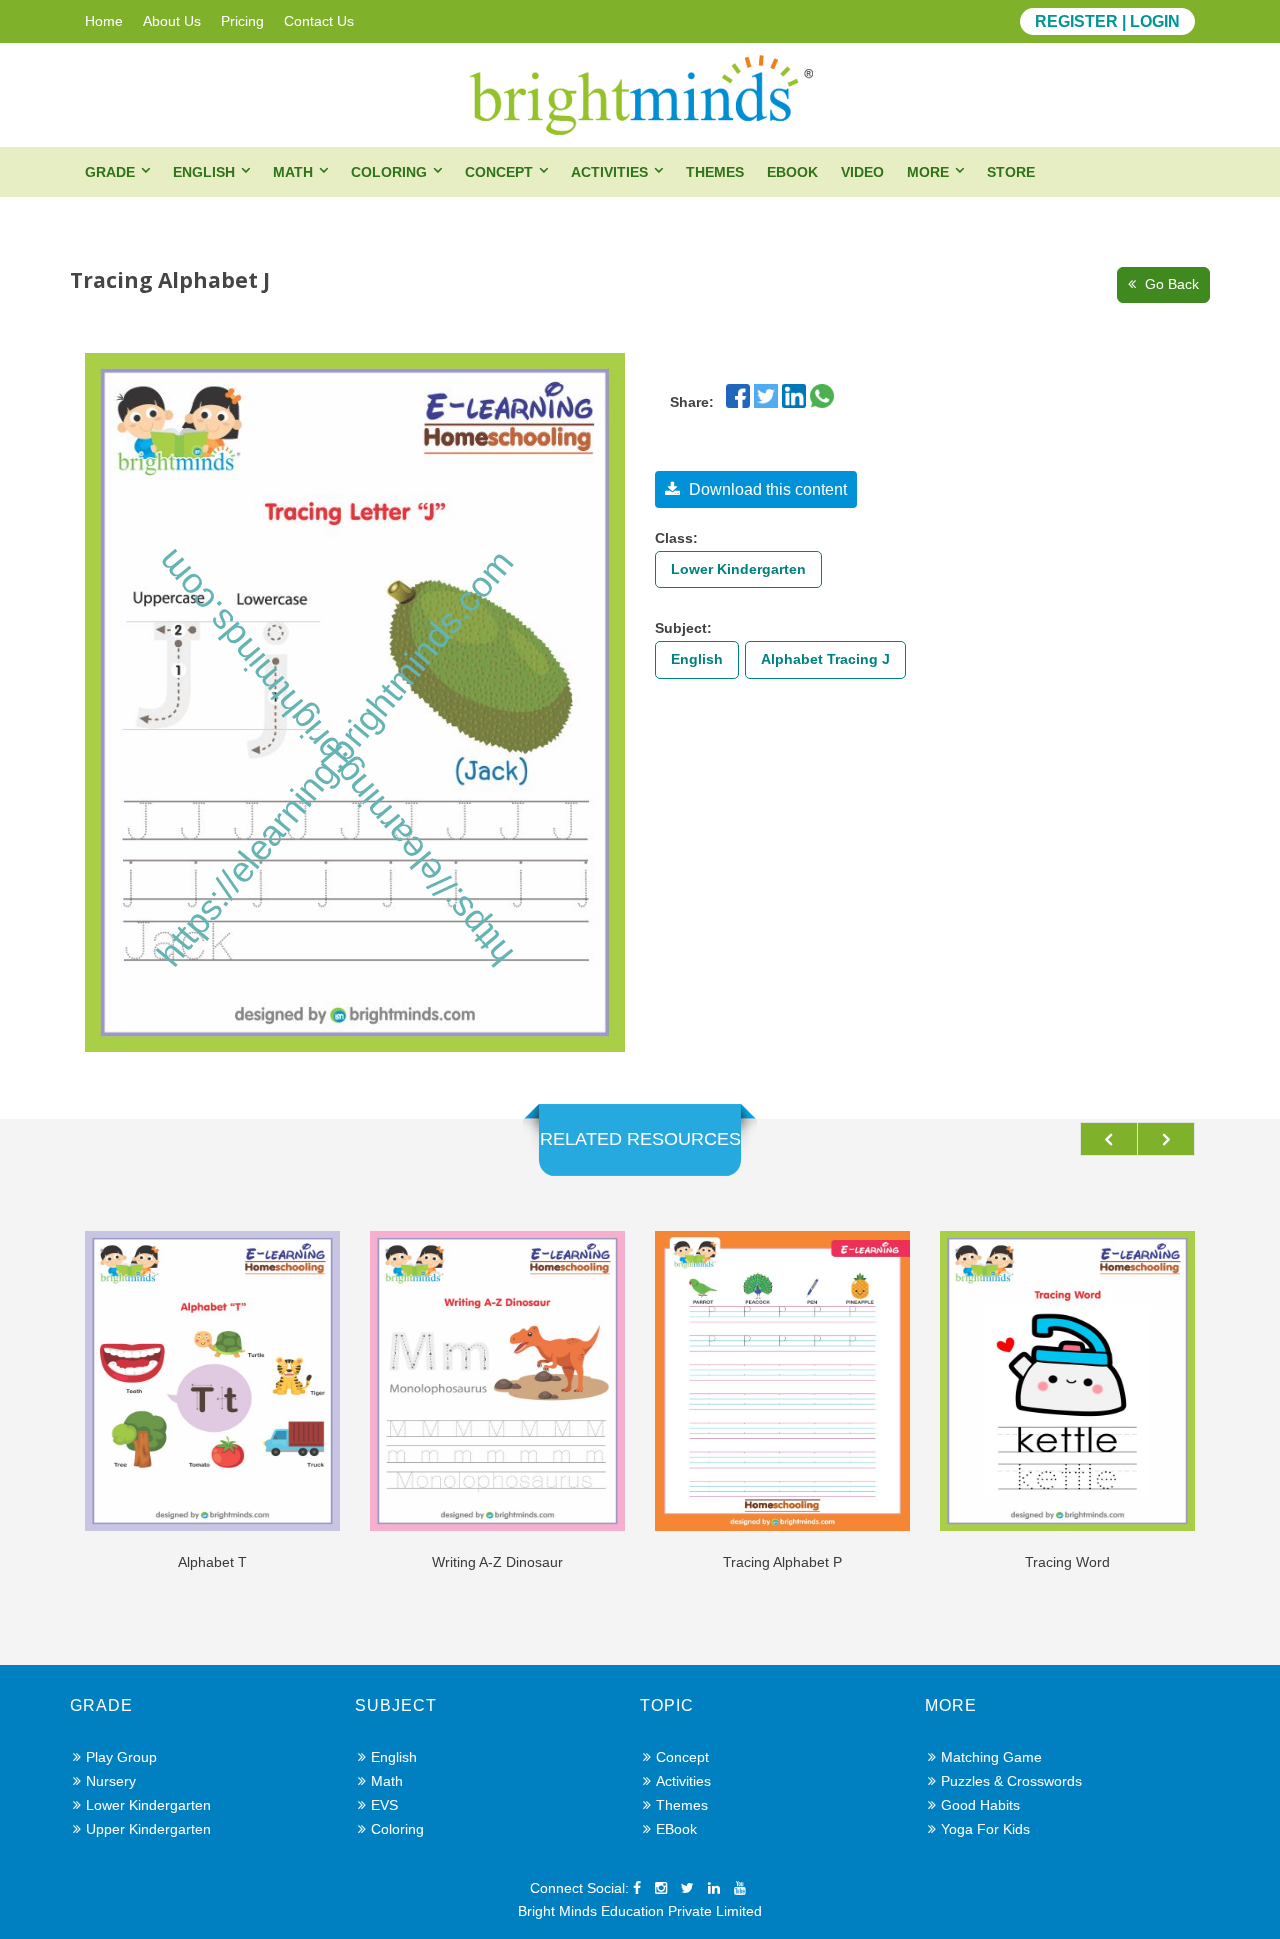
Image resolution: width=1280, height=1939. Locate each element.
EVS (384, 1805)
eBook (792, 172)
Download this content (766, 489)
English (204, 172)
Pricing (242, 21)
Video (862, 172)
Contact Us (319, 21)
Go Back (1170, 284)
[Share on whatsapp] (822, 394)
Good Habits (980, 1805)
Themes (715, 172)
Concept (499, 172)
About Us (172, 21)
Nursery (111, 1781)
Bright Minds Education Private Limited (640, 1911)
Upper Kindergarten (148, 1829)
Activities (609, 172)
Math (293, 172)
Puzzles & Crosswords (1011, 1781)
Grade (110, 172)
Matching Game (991, 1757)
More (928, 172)
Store (1011, 172)
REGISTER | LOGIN (1107, 21)
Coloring (389, 172)
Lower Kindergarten (738, 569)
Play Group (121, 1757)
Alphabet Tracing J (825, 659)
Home (104, 21)
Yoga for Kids (985, 1829)
